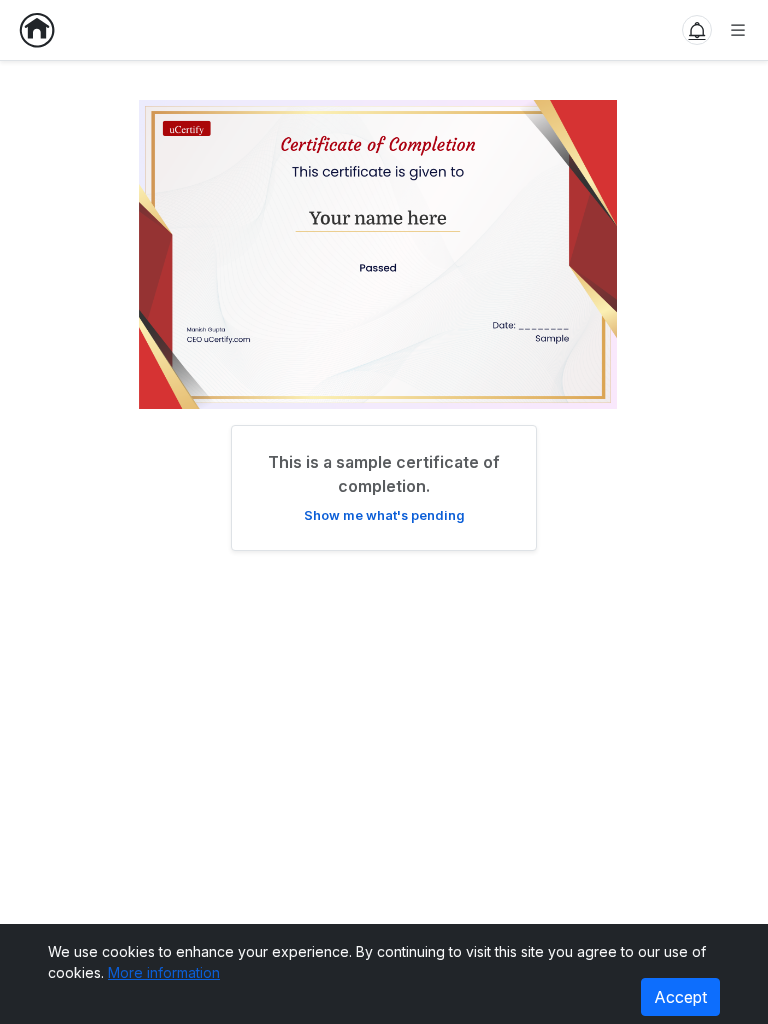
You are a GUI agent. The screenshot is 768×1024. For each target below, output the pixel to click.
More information (164, 972)
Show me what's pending (384, 515)
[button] (697, 30)
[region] (384, 246)
